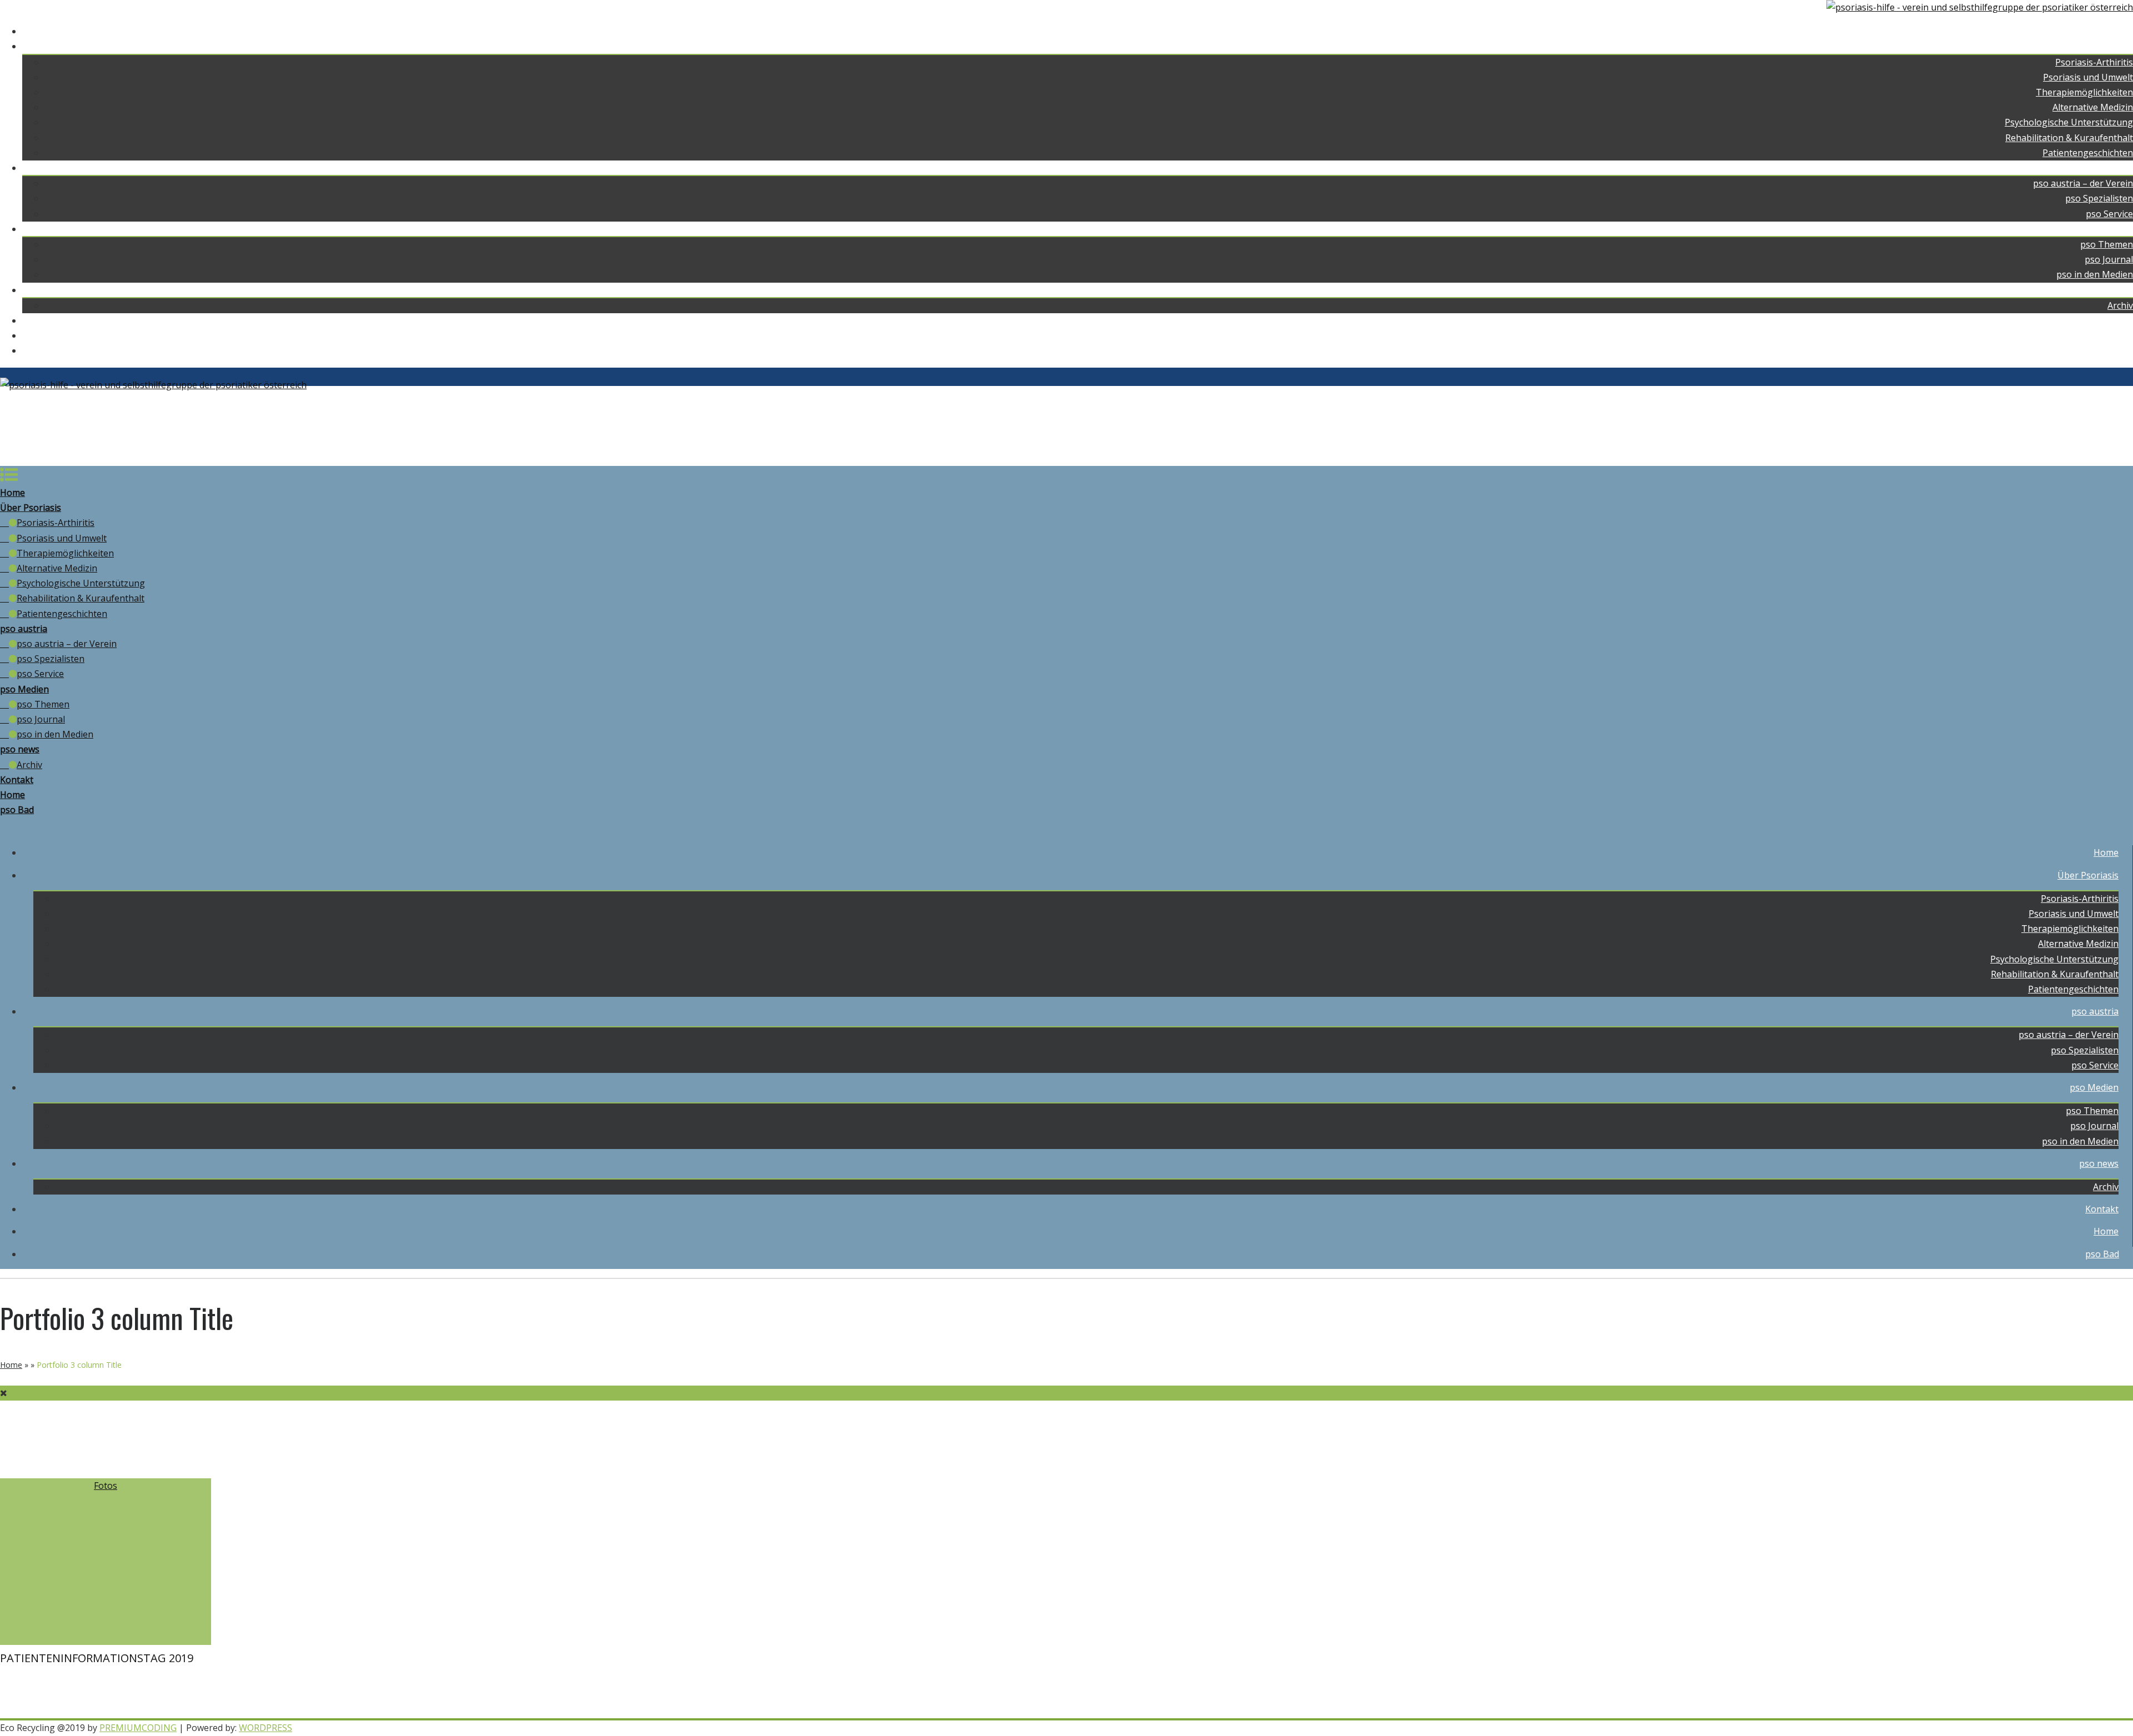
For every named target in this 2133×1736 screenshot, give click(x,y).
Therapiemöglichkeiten (2084, 92)
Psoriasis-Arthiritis (2094, 62)
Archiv (2120, 305)
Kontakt (2116, 320)
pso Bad (2116, 350)
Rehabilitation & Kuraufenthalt (2069, 138)
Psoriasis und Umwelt (2088, 77)
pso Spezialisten (2099, 198)
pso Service (2109, 214)
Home (2121, 31)
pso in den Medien (2095, 274)
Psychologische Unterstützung (2069, 122)
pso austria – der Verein (2083, 183)
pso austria (2109, 168)
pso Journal (2109, 259)
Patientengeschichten (2088, 153)
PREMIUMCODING (138, 1728)
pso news (2113, 290)
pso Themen (2107, 244)
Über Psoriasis (2102, 46)
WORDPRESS (266, 1728)
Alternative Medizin (2093, 107)
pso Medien (2109, 229)
